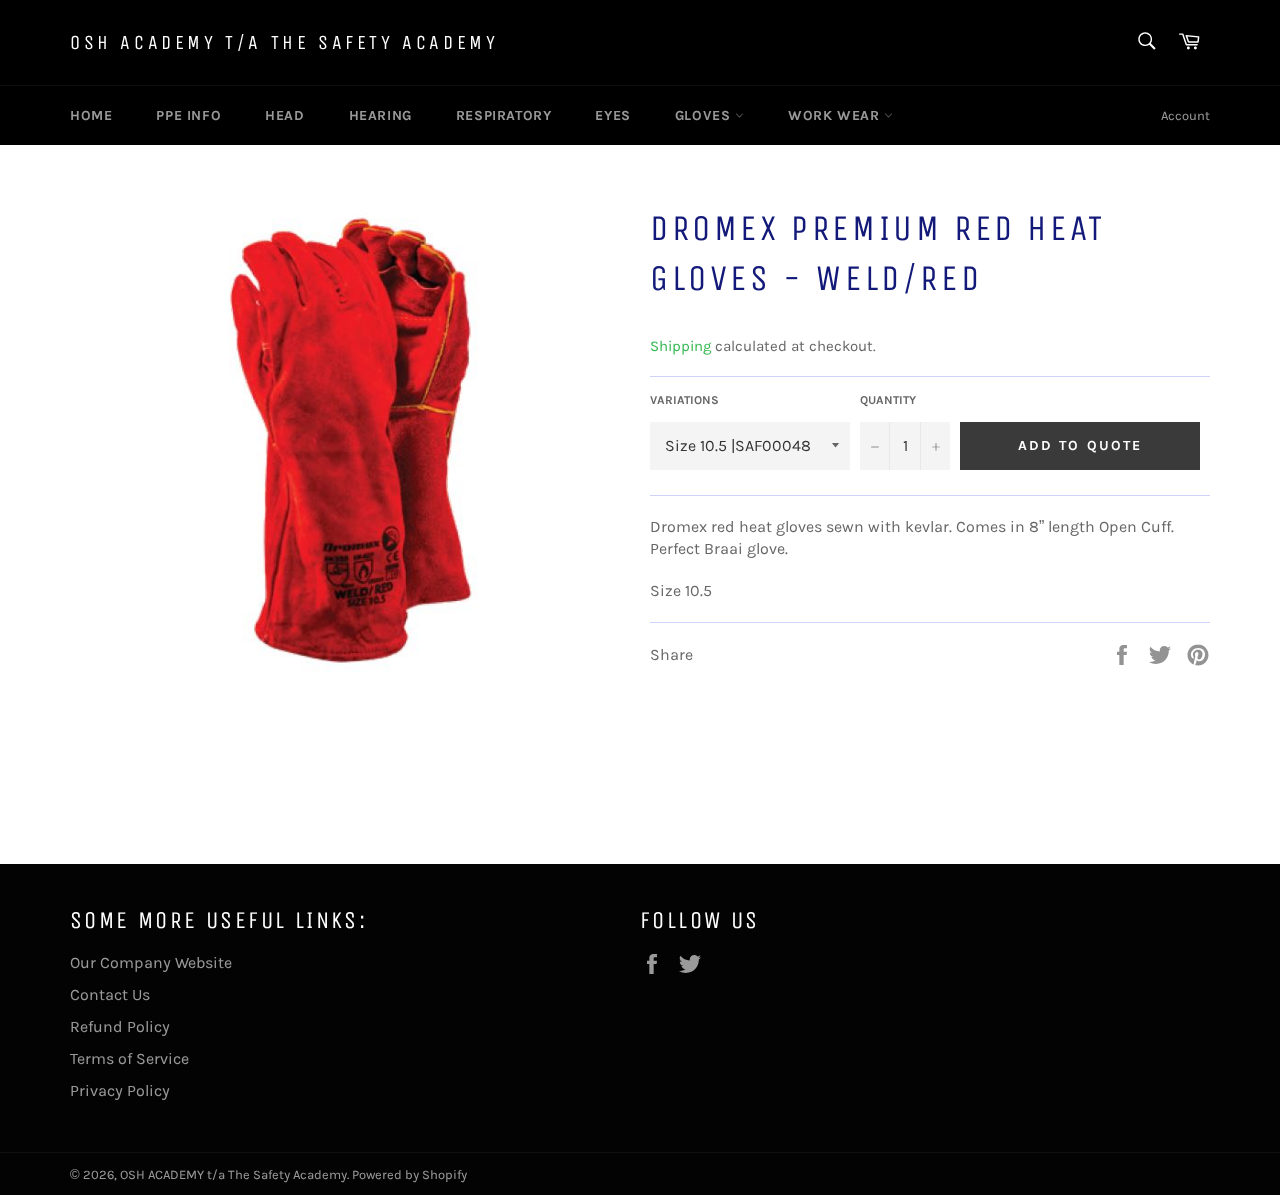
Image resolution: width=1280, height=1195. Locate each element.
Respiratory (504, 115)
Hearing (380, 115)
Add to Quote (1080, 445)
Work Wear (836, 115)
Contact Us (110, 994)
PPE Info (188, 115)
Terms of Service (129, 1058)
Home (91, 115)
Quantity (888, 400)
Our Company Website (151, 962)
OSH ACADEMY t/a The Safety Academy (284, 42)
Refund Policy (120, 1026)
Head (284, 115)
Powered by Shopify (409, 1174)
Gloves (705, 115)
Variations (684, 400)
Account (1185, 115)
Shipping (680, 346)
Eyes (612, 115)
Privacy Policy (120, 1090)
